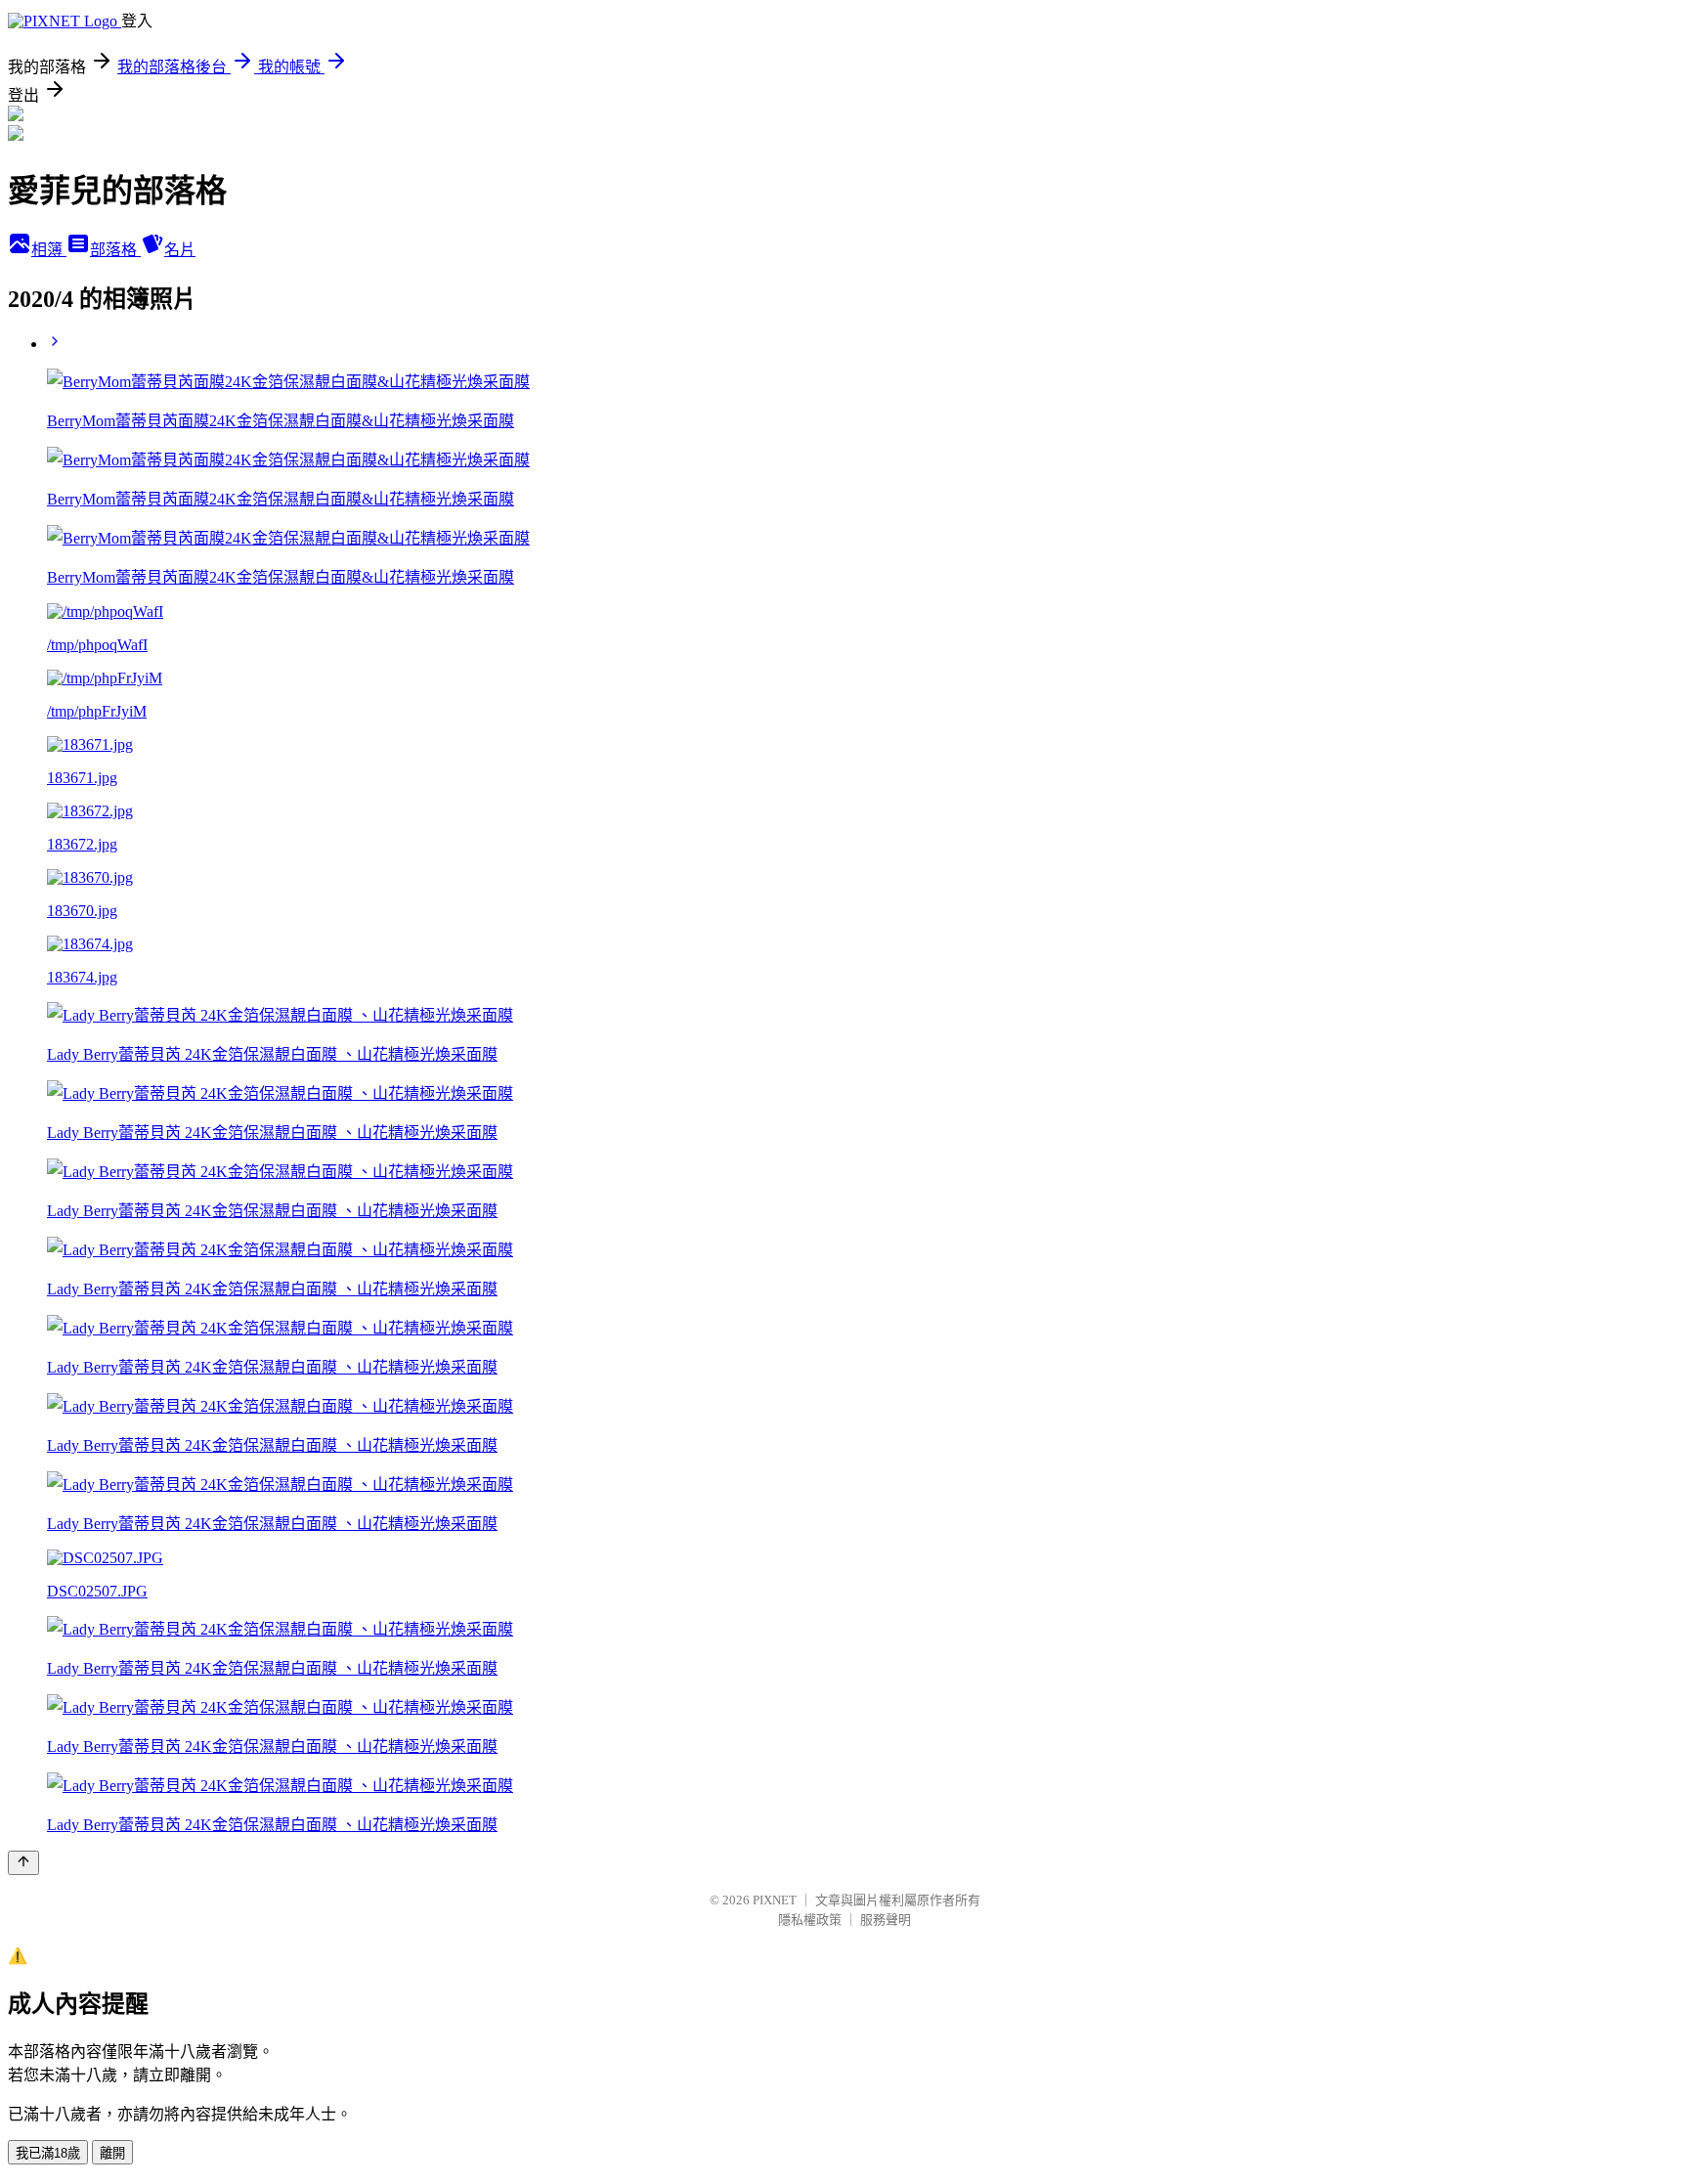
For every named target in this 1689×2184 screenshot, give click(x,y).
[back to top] (23, 1863)
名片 (180, 250)
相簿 (49, 250)
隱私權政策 (810, 1920)
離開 (112, 2153)
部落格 (115, 250)
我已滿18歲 (48, 2153)
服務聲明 (886, 1920)
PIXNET (775, 1900)
